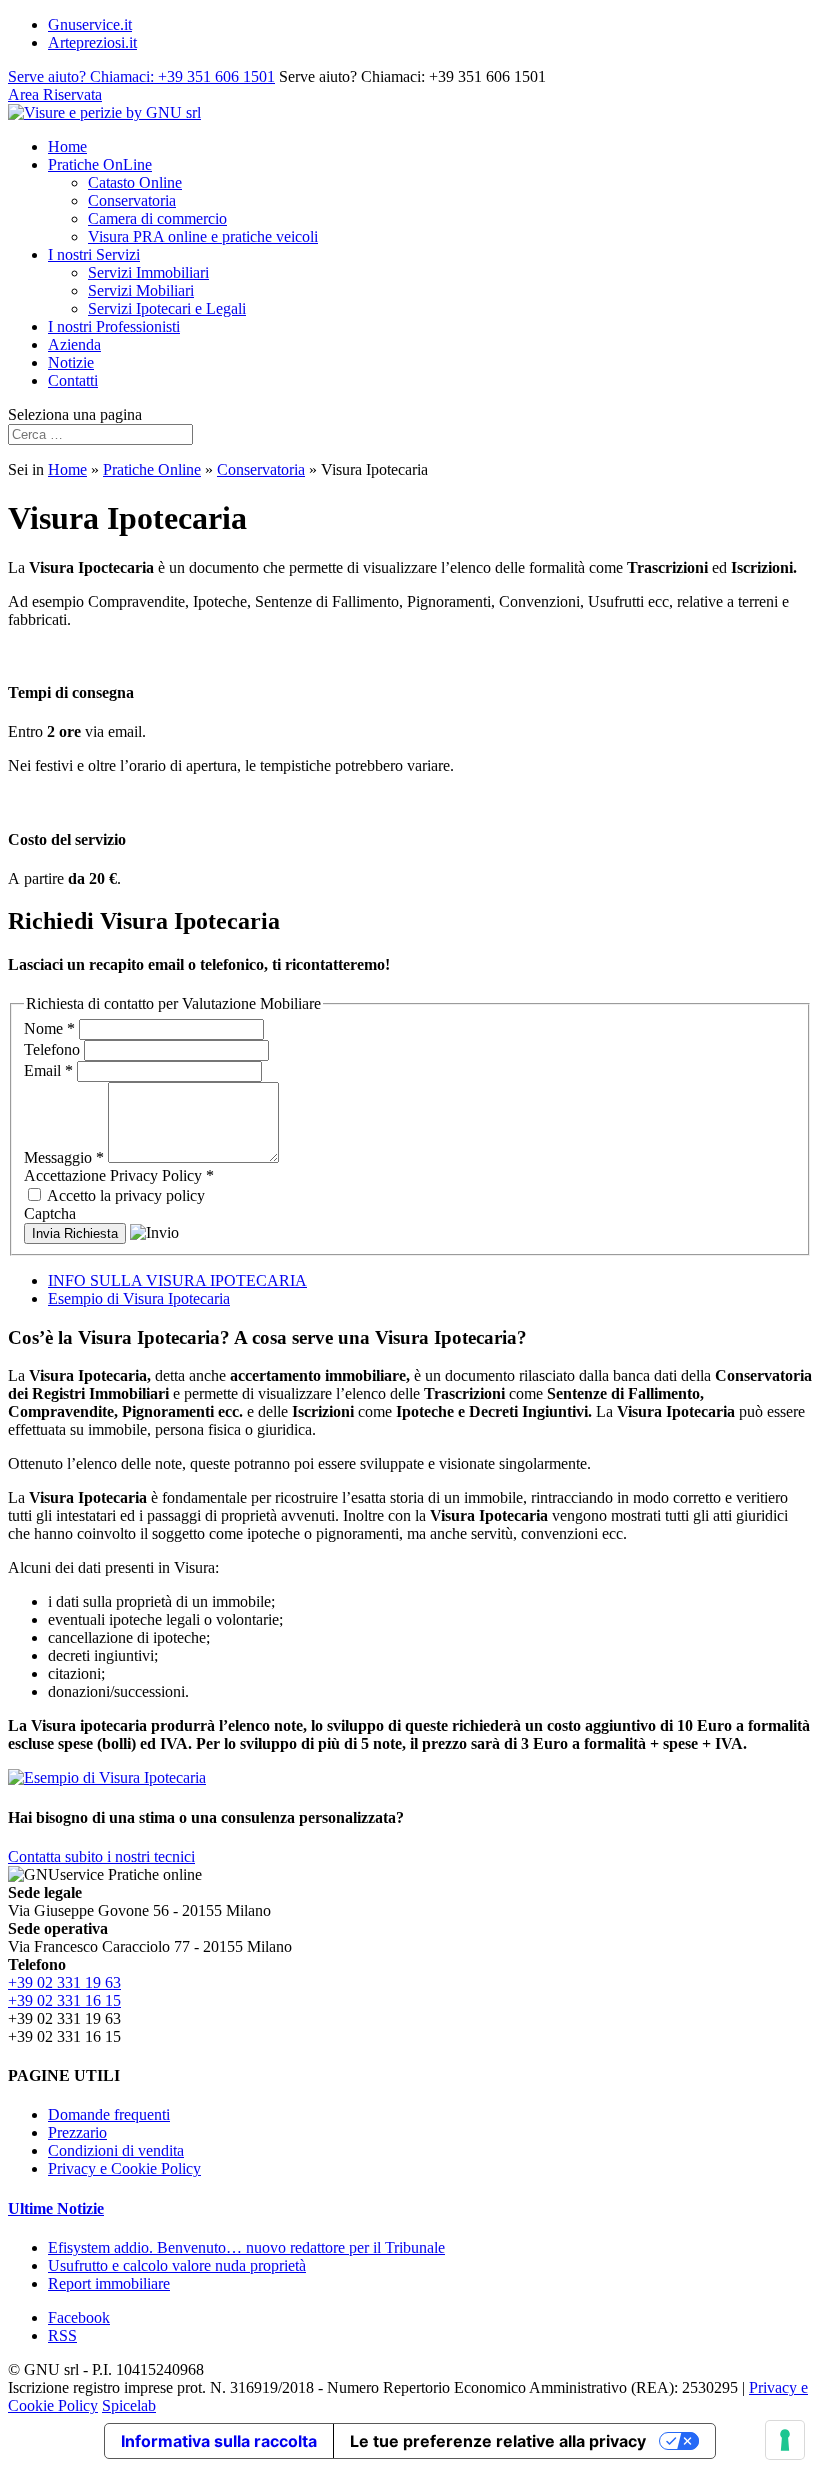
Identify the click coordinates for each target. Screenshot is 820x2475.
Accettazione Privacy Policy (119, 1175)
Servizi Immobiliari (148, 272)
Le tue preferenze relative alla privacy (498, 2441)
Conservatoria (132, 200)
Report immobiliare (109, 2283)
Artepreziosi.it (92, 42)
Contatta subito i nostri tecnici (101, 1856)
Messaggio (64, 1157)
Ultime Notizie (56, 2208)
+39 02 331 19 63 (64, 1982)
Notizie (71, 362)
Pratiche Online (152, 469)
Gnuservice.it (90, 24)
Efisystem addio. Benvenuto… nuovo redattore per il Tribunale (246, 2247)
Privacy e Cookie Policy (124, 2168)
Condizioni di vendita (116, 2150)
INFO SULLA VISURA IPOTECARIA (177, 1280)
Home (67, 146)
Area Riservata (55, 94)
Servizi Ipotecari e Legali (167, 308)
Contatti (73, 380)
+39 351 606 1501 (141, 76)
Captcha (50, 1213)
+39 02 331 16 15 (64, 2000)
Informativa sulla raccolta (219, 2441)
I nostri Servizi (94, 254)
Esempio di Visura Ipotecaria (139, 1298)
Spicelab (129, 2405)
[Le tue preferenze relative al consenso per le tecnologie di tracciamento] (785, 2440)
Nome (49, 1028)
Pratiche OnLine (100, 164)
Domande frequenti (109, 2114)
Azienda (74, 344)
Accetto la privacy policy (124, 1195)
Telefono (54, 1049)
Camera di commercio (157, 218)
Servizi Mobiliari (141, 290)
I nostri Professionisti (114, 326)
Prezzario (77, 2132)
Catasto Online (135, 182)
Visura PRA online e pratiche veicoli (203, 236)
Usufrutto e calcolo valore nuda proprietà (177, 2265)
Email (48, 1070)
